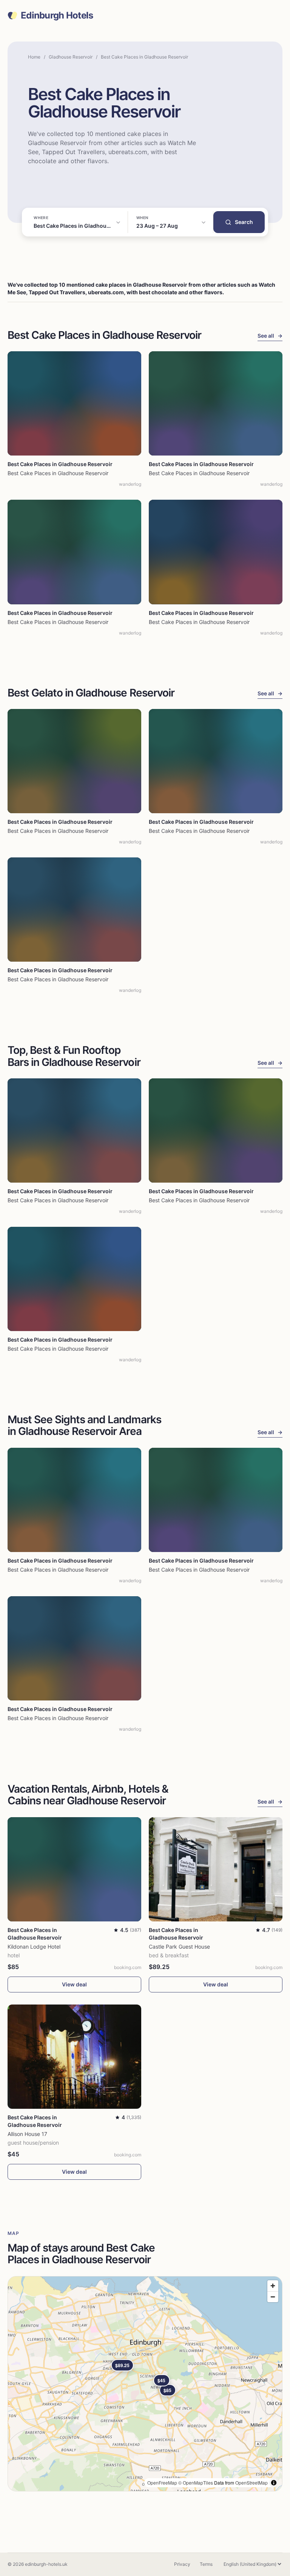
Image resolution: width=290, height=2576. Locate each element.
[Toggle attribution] (274, 2483)
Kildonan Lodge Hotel (34, 1947)
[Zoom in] (273, 2286)
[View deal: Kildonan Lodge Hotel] (74, 1869)
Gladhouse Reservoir (71, 57)
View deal (74, 1984)
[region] (145, 2384)
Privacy (182, 2564)
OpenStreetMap (251, 2483)
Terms (206, 2564)
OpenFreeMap (162, 2483)
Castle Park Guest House (179, 1947)
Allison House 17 (27, 2134)
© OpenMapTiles (196, 2483)
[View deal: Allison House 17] (74, 2057)
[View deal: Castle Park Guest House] (216, 1869)
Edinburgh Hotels (57, 15)
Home (34, 57)
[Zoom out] (273, 2297)
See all (270, 336)
